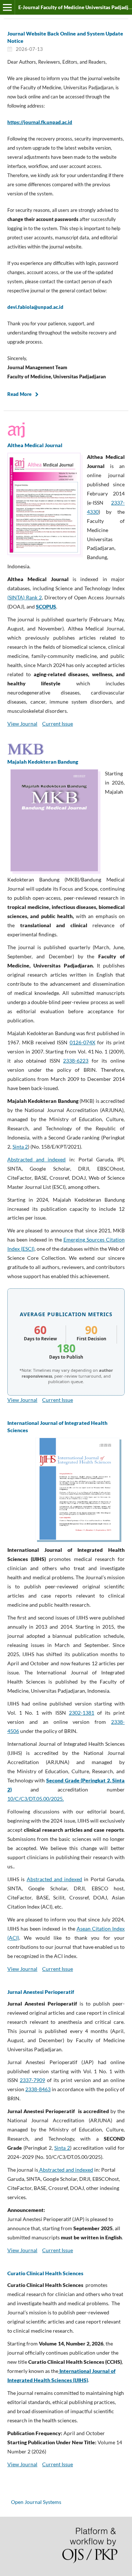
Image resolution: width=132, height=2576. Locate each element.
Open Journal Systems (36, 2502)
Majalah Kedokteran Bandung (43, 762)
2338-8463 (38, 2089)
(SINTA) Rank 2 (25, 597)
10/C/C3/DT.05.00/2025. (36, 1799)
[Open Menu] (7, 7)
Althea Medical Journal (35, 445)
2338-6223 (76, 1061)
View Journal (22, 724)
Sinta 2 (20, 1147)
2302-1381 (82, 1713)
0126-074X (82, 1042)
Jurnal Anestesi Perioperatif (41, 1992)
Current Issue (58, 724)
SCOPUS (46, 606)
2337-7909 (32, 2080)
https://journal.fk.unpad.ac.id (40, 122)
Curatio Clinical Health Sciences (45, 2273)
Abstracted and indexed (36, 1159)
